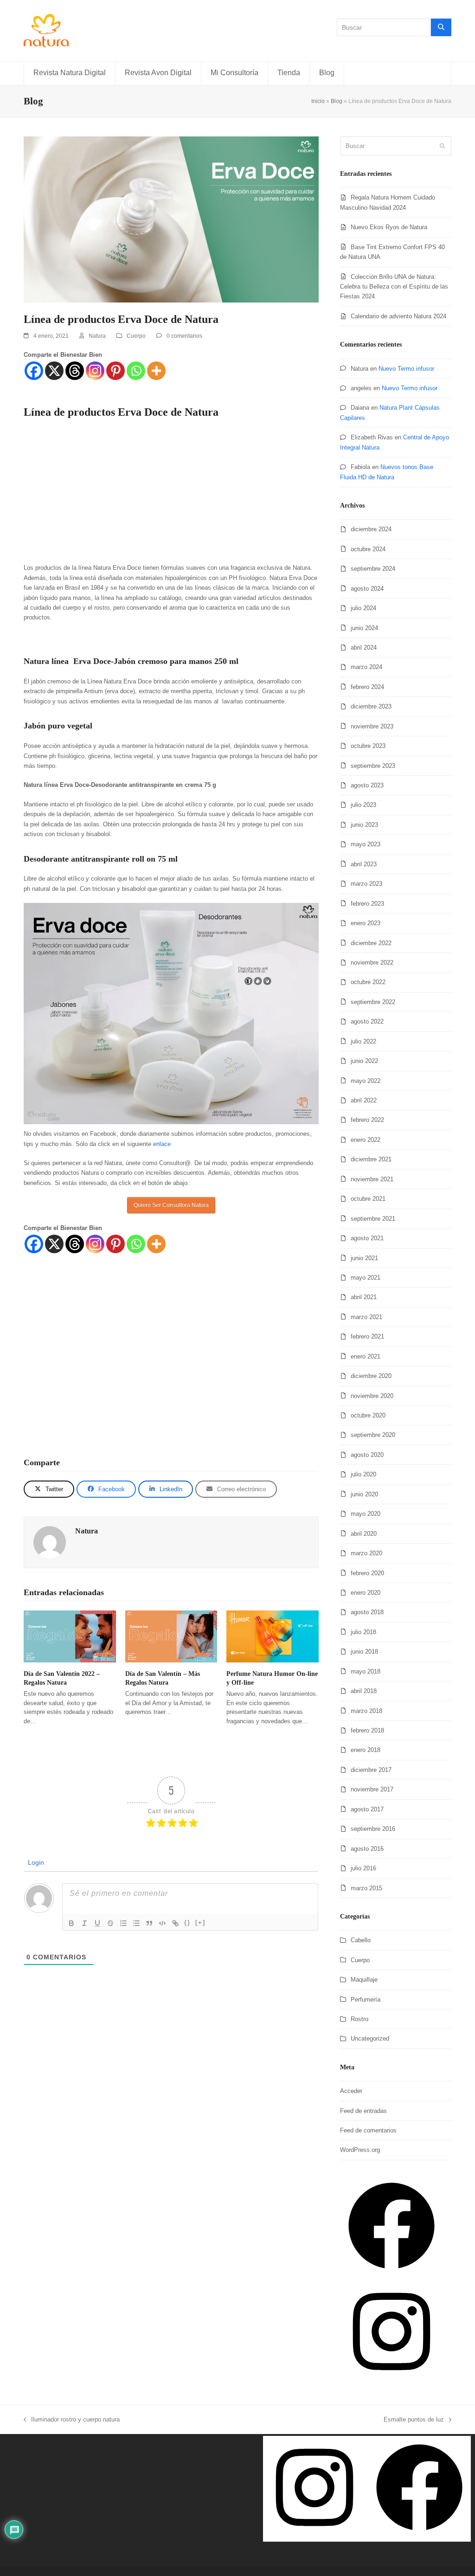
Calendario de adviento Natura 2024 (398, 316)
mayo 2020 (366, 1514)
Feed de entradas (363, 2111)
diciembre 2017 (371, 1770)
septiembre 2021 (373, 1219)
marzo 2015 (366, 1888)
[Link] (175, 1923)
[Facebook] (34, 371)
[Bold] (71, 1923)
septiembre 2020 (373, 1435)
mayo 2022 (366, 1081)
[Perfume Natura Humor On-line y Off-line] (273, 1636)
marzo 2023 (366, 884)
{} (187, 1922)
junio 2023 (364, 825)
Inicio (318, 101)
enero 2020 (366, 1593)
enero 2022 (366, 1140)
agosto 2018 (367, 1612)
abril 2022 (364, 1100)
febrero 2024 (367, 687)
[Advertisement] (171, 494)
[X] (54, 371)
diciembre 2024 (371, 529)
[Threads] (75, 371)
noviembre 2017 (372, 1789)
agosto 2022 (367, 1021)
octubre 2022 (368, 982)
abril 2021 (364, 1297)
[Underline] (97, 1923)
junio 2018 (364, 1652)
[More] (156, 371)
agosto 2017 (367, 1809)
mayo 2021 (366, 1278)
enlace (162, 1144)
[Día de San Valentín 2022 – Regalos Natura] (70, 1636)
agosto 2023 (367, 785)
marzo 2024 (366, 667)
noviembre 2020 (372, 1396)
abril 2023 (364, 864)
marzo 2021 (366, 1317)
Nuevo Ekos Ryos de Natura (389, 227)
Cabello (361, 1940)
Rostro (359, 2019)
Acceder (351, 2091)
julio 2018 (363, 1632)
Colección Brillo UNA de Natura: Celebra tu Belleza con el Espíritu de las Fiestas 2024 (394, 287)
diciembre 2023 (371, 706)
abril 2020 (364, 1534)
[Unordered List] (136, 1923)
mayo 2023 (366, 844)
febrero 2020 (367, 1573)
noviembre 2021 (372, 1179)
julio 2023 (363, 805)
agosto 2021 (367, 1238)
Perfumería (366, 2000)
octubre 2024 (368, 549)
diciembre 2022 (371, 943)
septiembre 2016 (373, 1829)
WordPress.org (360, 2150)
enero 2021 (366, 1356)
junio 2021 (364, 1258)
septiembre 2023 (373, 766)
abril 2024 (364, 647)
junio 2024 (364, 628)
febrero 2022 (367, 1120)
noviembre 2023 (372, 726)
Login (35, 1862)
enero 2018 (366, 1750)
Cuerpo (136, 336)
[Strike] (110, 1923)
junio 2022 (364, 1061)
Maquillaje (364, 1980)
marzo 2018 (366, 1711)
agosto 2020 (367, 1455)
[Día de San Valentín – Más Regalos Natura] (171, 1636)
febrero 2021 (367, 1336)
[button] (49, 1489)
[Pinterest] (116, 371)
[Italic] (84, 1923)
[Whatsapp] (136, 371)
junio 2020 (364, 1494)
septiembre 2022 (373, 1002)
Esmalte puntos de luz (414, 2419)
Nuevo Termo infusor (406, 369)
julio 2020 (363, 1474)
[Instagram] (95, 371)
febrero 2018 (367, 1730)
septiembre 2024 (373, 569)
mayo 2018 (366, 1671)
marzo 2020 (366, 1553)
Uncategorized (370, 2038)
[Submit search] (442, 146)
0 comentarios (184, 336)
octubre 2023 (368, 746)
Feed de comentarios (368, 2130)
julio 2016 (363, 1868)
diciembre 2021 (371, 1159)
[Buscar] (441, 27)
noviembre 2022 (372, 963)
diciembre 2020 (371, 1376)
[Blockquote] (149, 1923)
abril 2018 (364, 1691)
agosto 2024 (367, 589)
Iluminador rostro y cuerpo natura (73, 2419)
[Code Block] (162, 1923)
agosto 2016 (367, 1849)
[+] (200, 1922)
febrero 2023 (367, 904)
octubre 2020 (368, 1415)
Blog (337, 101)
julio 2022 (363, 1041)
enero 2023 (366, 923)
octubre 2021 (368, 1199)
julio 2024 (363, 608)
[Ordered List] (123, 1923)
